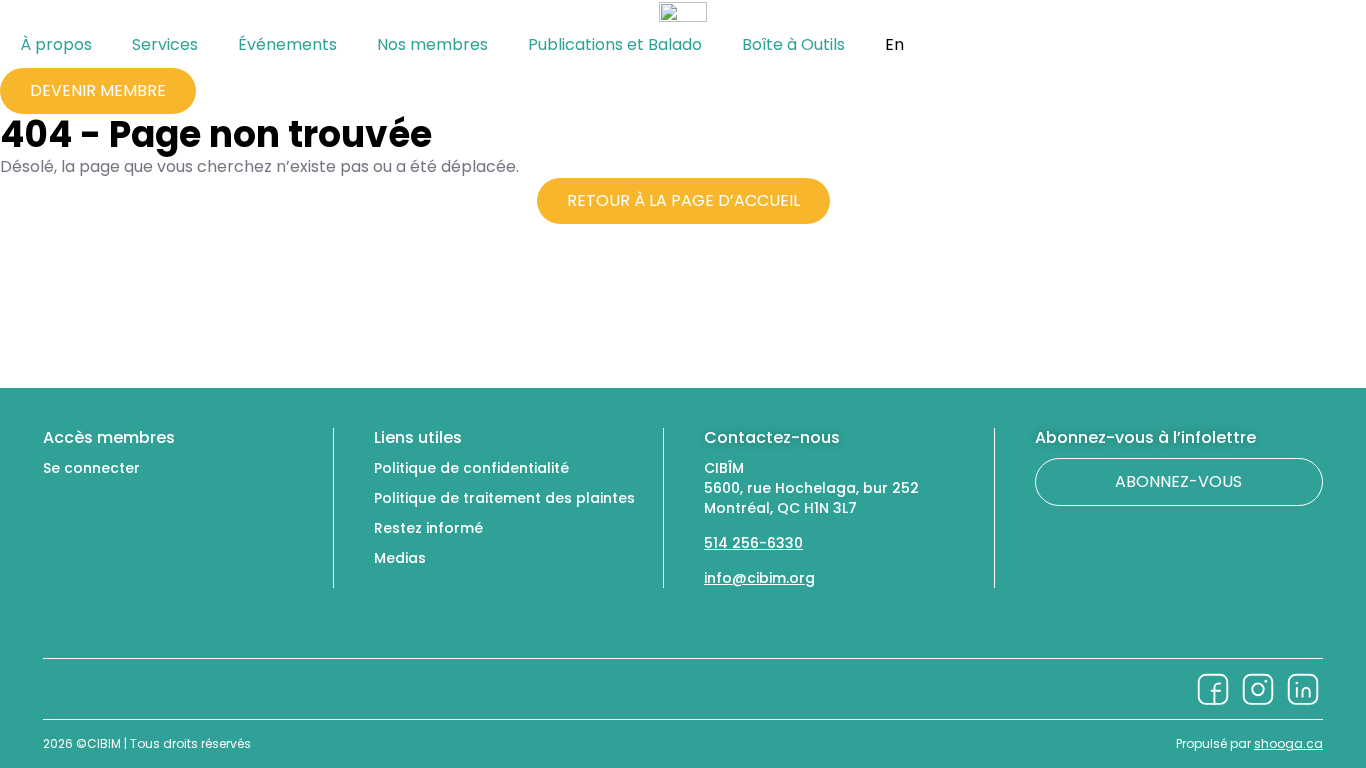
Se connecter (91, 468)
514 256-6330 (753, 543)
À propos (56, 44)
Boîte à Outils (793, 44)
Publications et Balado (615, 44)
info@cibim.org (759, 578)
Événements (287, 44)
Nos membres (432, 44)
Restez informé (428, 528)
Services (165, 44)
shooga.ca (1288, 743)
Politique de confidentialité (471, 468)
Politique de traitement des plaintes (504, 498)
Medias (400, 558)
